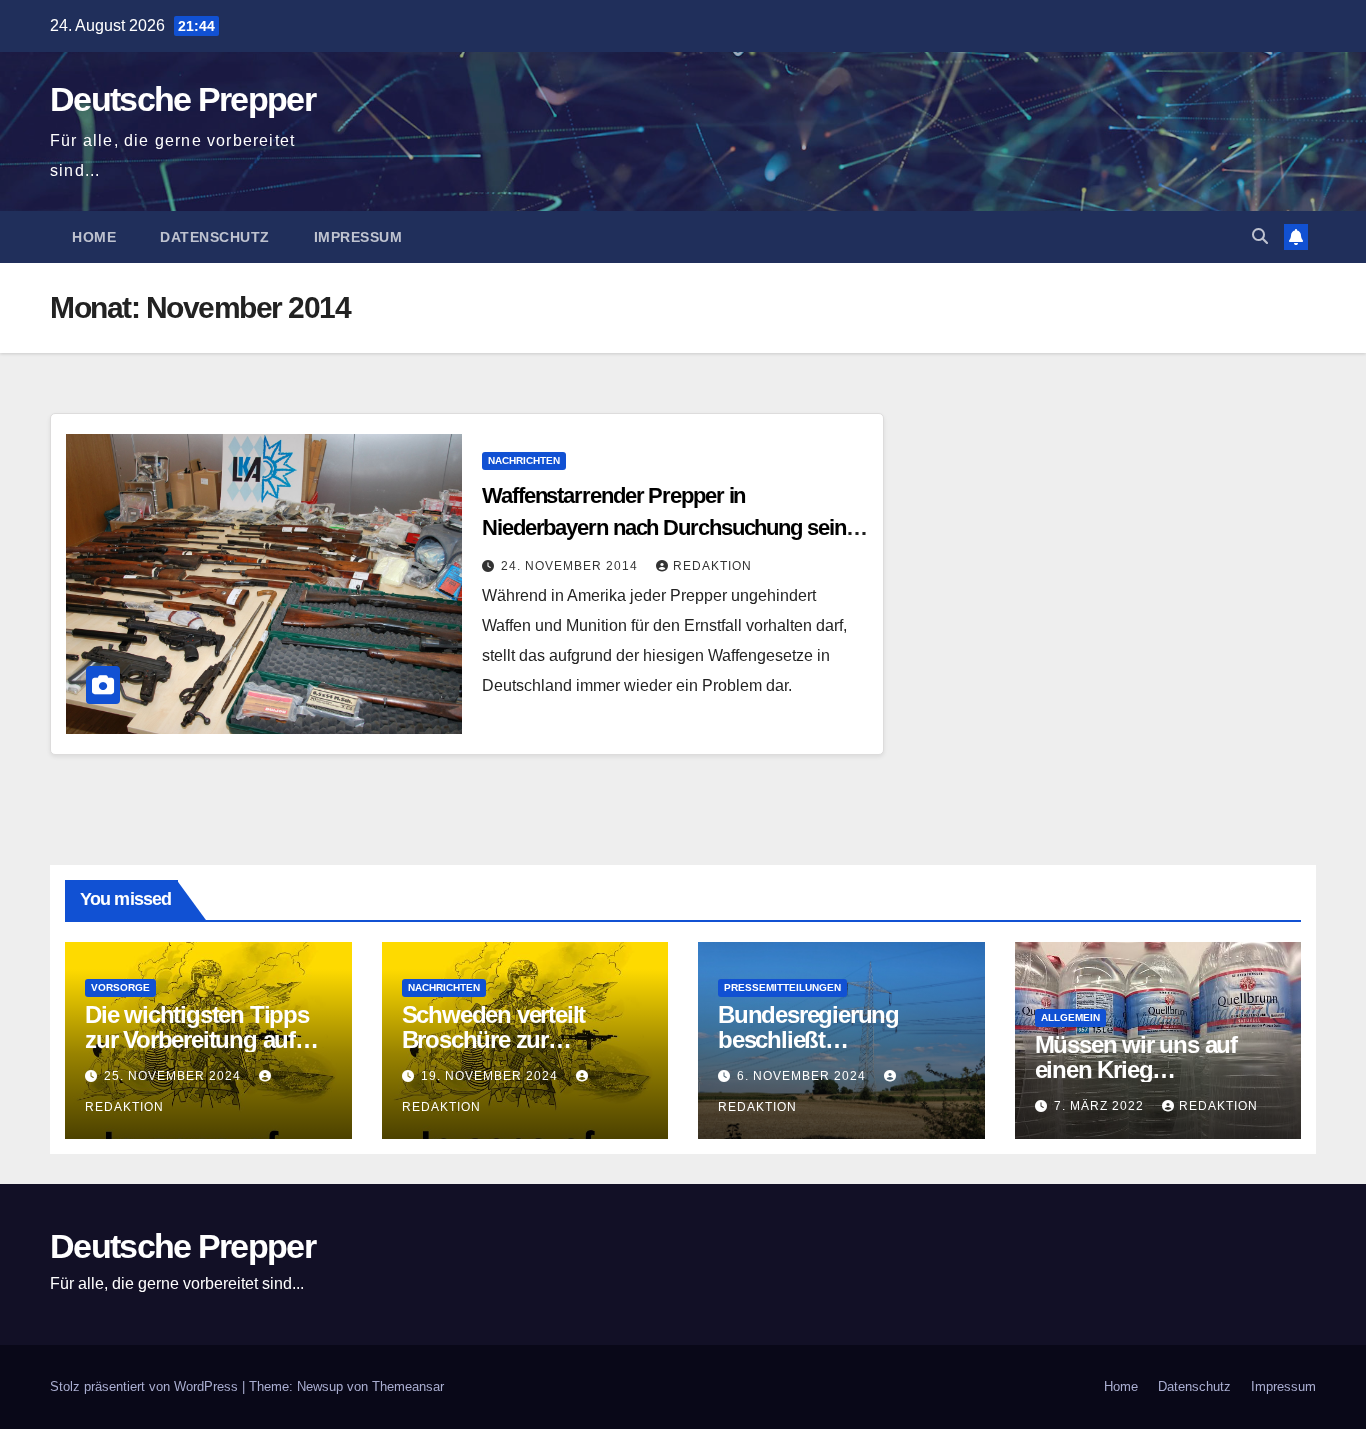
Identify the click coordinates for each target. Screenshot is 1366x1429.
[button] (1260, 236)
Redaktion (712, 566)
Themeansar (408, 1386)
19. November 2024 (491, 1076)
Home (94, 237)
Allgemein (1070, 1017)
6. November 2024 (803, 1076)
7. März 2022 (1101, 1106)
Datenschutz (215, 237)
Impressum (358, 237)
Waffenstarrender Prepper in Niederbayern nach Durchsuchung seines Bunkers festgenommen (674, 527)
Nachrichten (524, 460)
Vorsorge (120, 987)
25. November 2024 (174, 1076)
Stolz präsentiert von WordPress (146, 1386)
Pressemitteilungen (782, 987)
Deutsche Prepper (182, 99)
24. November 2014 (571, 566)
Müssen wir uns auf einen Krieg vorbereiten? (1136, 1069)
